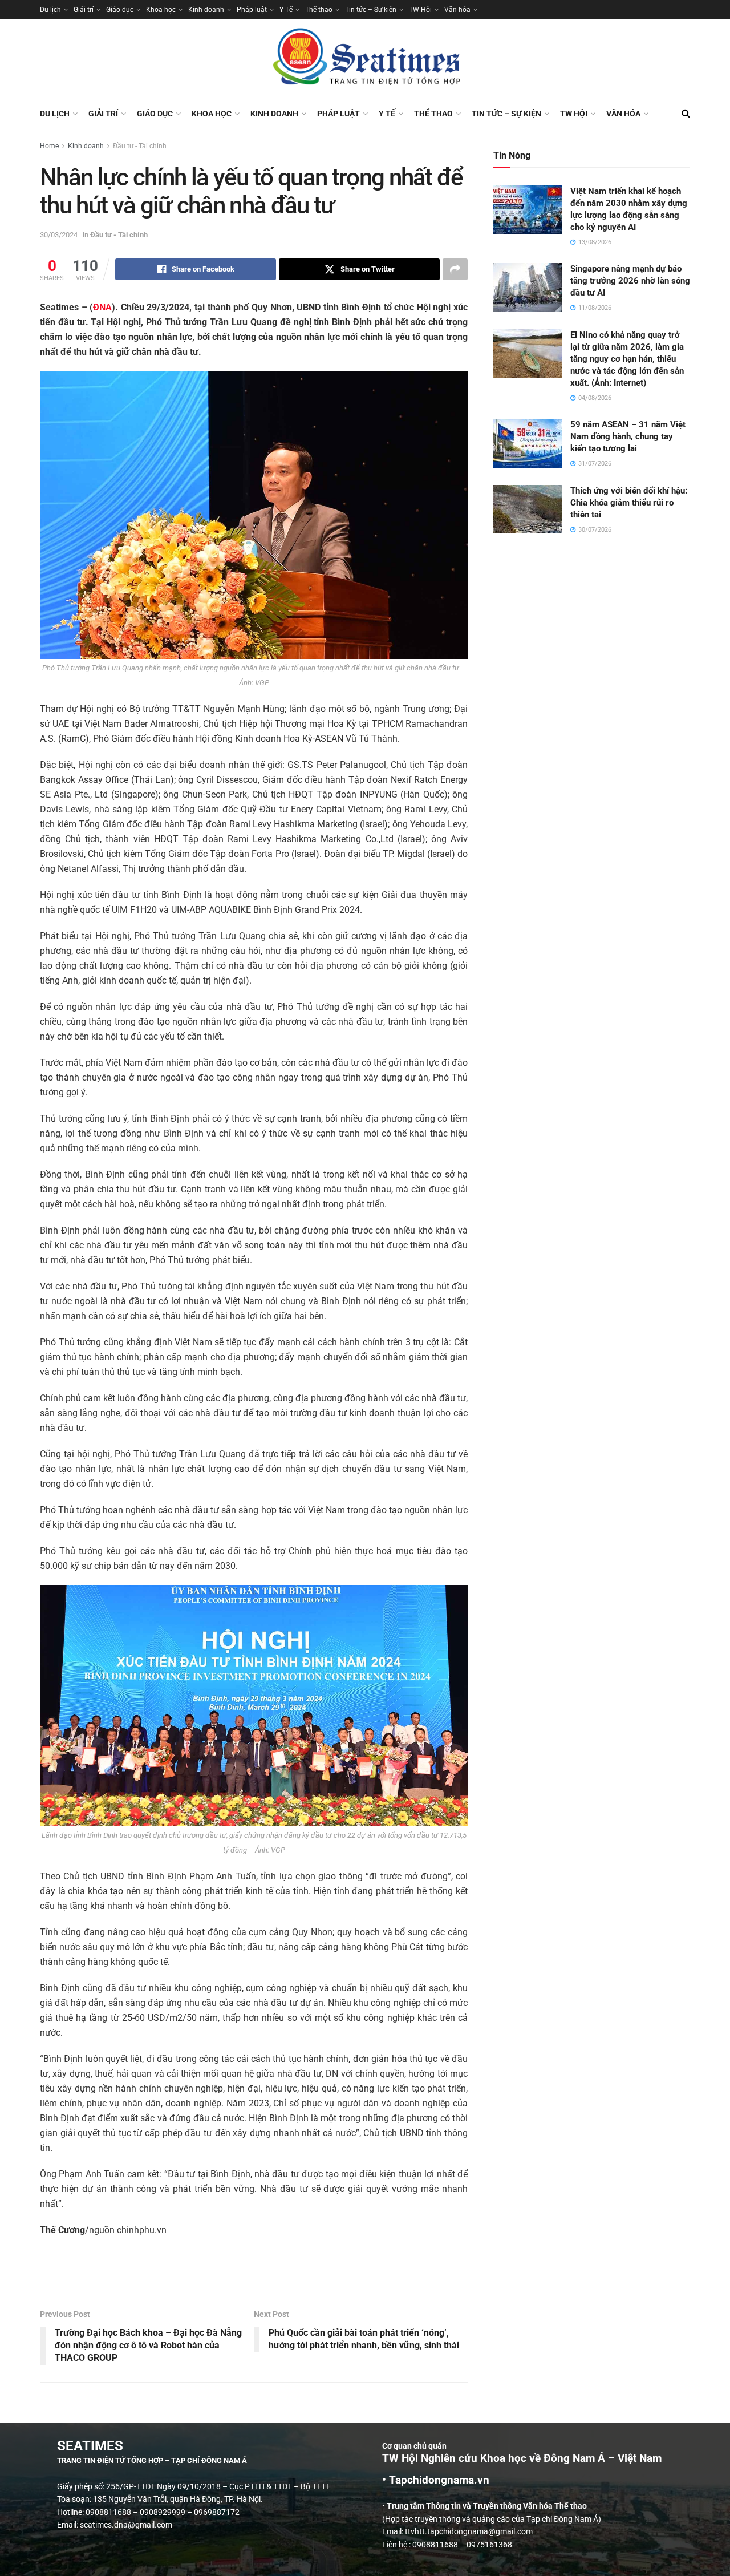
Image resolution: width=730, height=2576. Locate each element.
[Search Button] (686, 114)
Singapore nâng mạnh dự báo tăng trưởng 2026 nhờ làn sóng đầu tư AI (630, 281)
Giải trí (84, 10)
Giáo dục (120, 10)
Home (49, 146)
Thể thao (319, 10)
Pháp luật (252, 10)
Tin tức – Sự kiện (371, 10)
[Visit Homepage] (365, 59)
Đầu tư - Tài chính (140, 146)
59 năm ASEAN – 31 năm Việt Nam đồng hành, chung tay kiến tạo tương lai (628, 436)
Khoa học (161, 10)
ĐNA (102, 307)
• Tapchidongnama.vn (436, 2480)
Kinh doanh (206, 10)
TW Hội (420, 10)
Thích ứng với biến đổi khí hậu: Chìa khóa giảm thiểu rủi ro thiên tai (629, 503)
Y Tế (286, 10)
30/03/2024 (59, 235)
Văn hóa (457, 10)
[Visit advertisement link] (254, 2272)
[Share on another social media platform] (455, 269)
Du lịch (50, 10)
